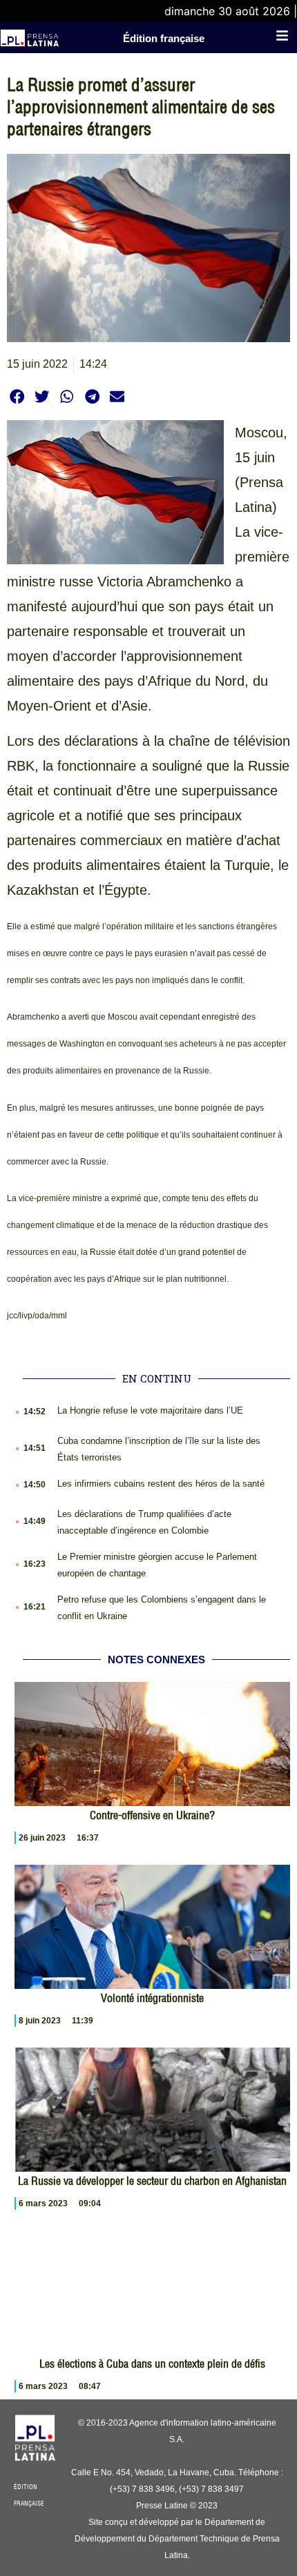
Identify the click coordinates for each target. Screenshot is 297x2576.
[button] (17, 396)
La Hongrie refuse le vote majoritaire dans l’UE (150, 1410)
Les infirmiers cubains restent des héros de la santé (161, 1484)
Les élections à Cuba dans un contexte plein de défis (152, 2364)
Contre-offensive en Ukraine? (152, 1815)
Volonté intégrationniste (152, 1998)
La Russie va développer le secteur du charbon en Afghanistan (152, 2181)
